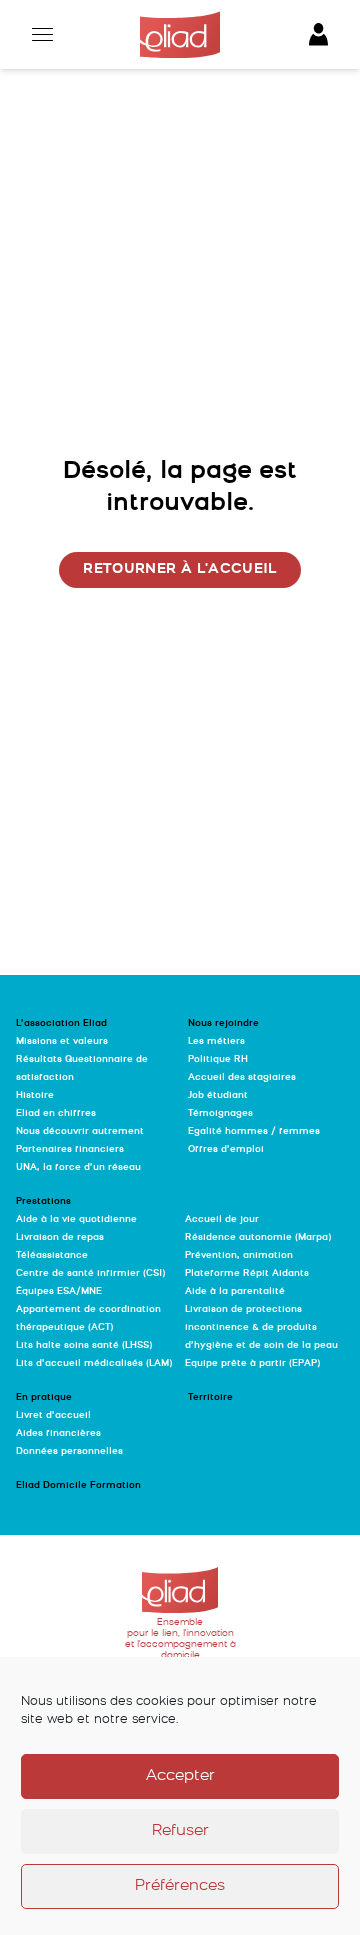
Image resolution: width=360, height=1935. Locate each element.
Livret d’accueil (53, 1415)
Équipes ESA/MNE (59, 1291)
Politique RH (218, 1059)
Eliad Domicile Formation (78, 1485)
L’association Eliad (61, 1023)
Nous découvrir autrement (80, 1131)
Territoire (210, 1397)
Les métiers (216, 1041)
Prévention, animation (239, 1255)
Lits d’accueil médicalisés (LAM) (94, 1363)
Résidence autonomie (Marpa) (258, 1237)
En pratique (44, 1397)
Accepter (180, 1776)
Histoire (35, 1095)
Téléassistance (52, 1255)
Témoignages (220, 1113)
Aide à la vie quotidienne (76, 1219)
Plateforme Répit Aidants (247, 1273)
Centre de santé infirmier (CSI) (90, 1273)
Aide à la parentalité (235, 1291)
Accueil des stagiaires (242, 1077)
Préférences (180, 1886)
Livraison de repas (60, 1237)
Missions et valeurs (62, 1041)
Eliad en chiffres (56, 1113)
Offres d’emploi (226, 1149)
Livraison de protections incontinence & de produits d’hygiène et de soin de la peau (261, 1327)
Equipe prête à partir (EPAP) (252, 1363)
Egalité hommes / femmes (254, 1131)
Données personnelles (69, 1451)
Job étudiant (218, 1095)
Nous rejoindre (223, 1023)
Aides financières (58, 1433)
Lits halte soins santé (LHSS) (84, 1345)
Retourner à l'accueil (179, 569)
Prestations (43, 1201)
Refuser (180, 1831)
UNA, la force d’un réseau (78, 1167)
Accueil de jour (222, 1219)
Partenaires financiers (70, 1149)
